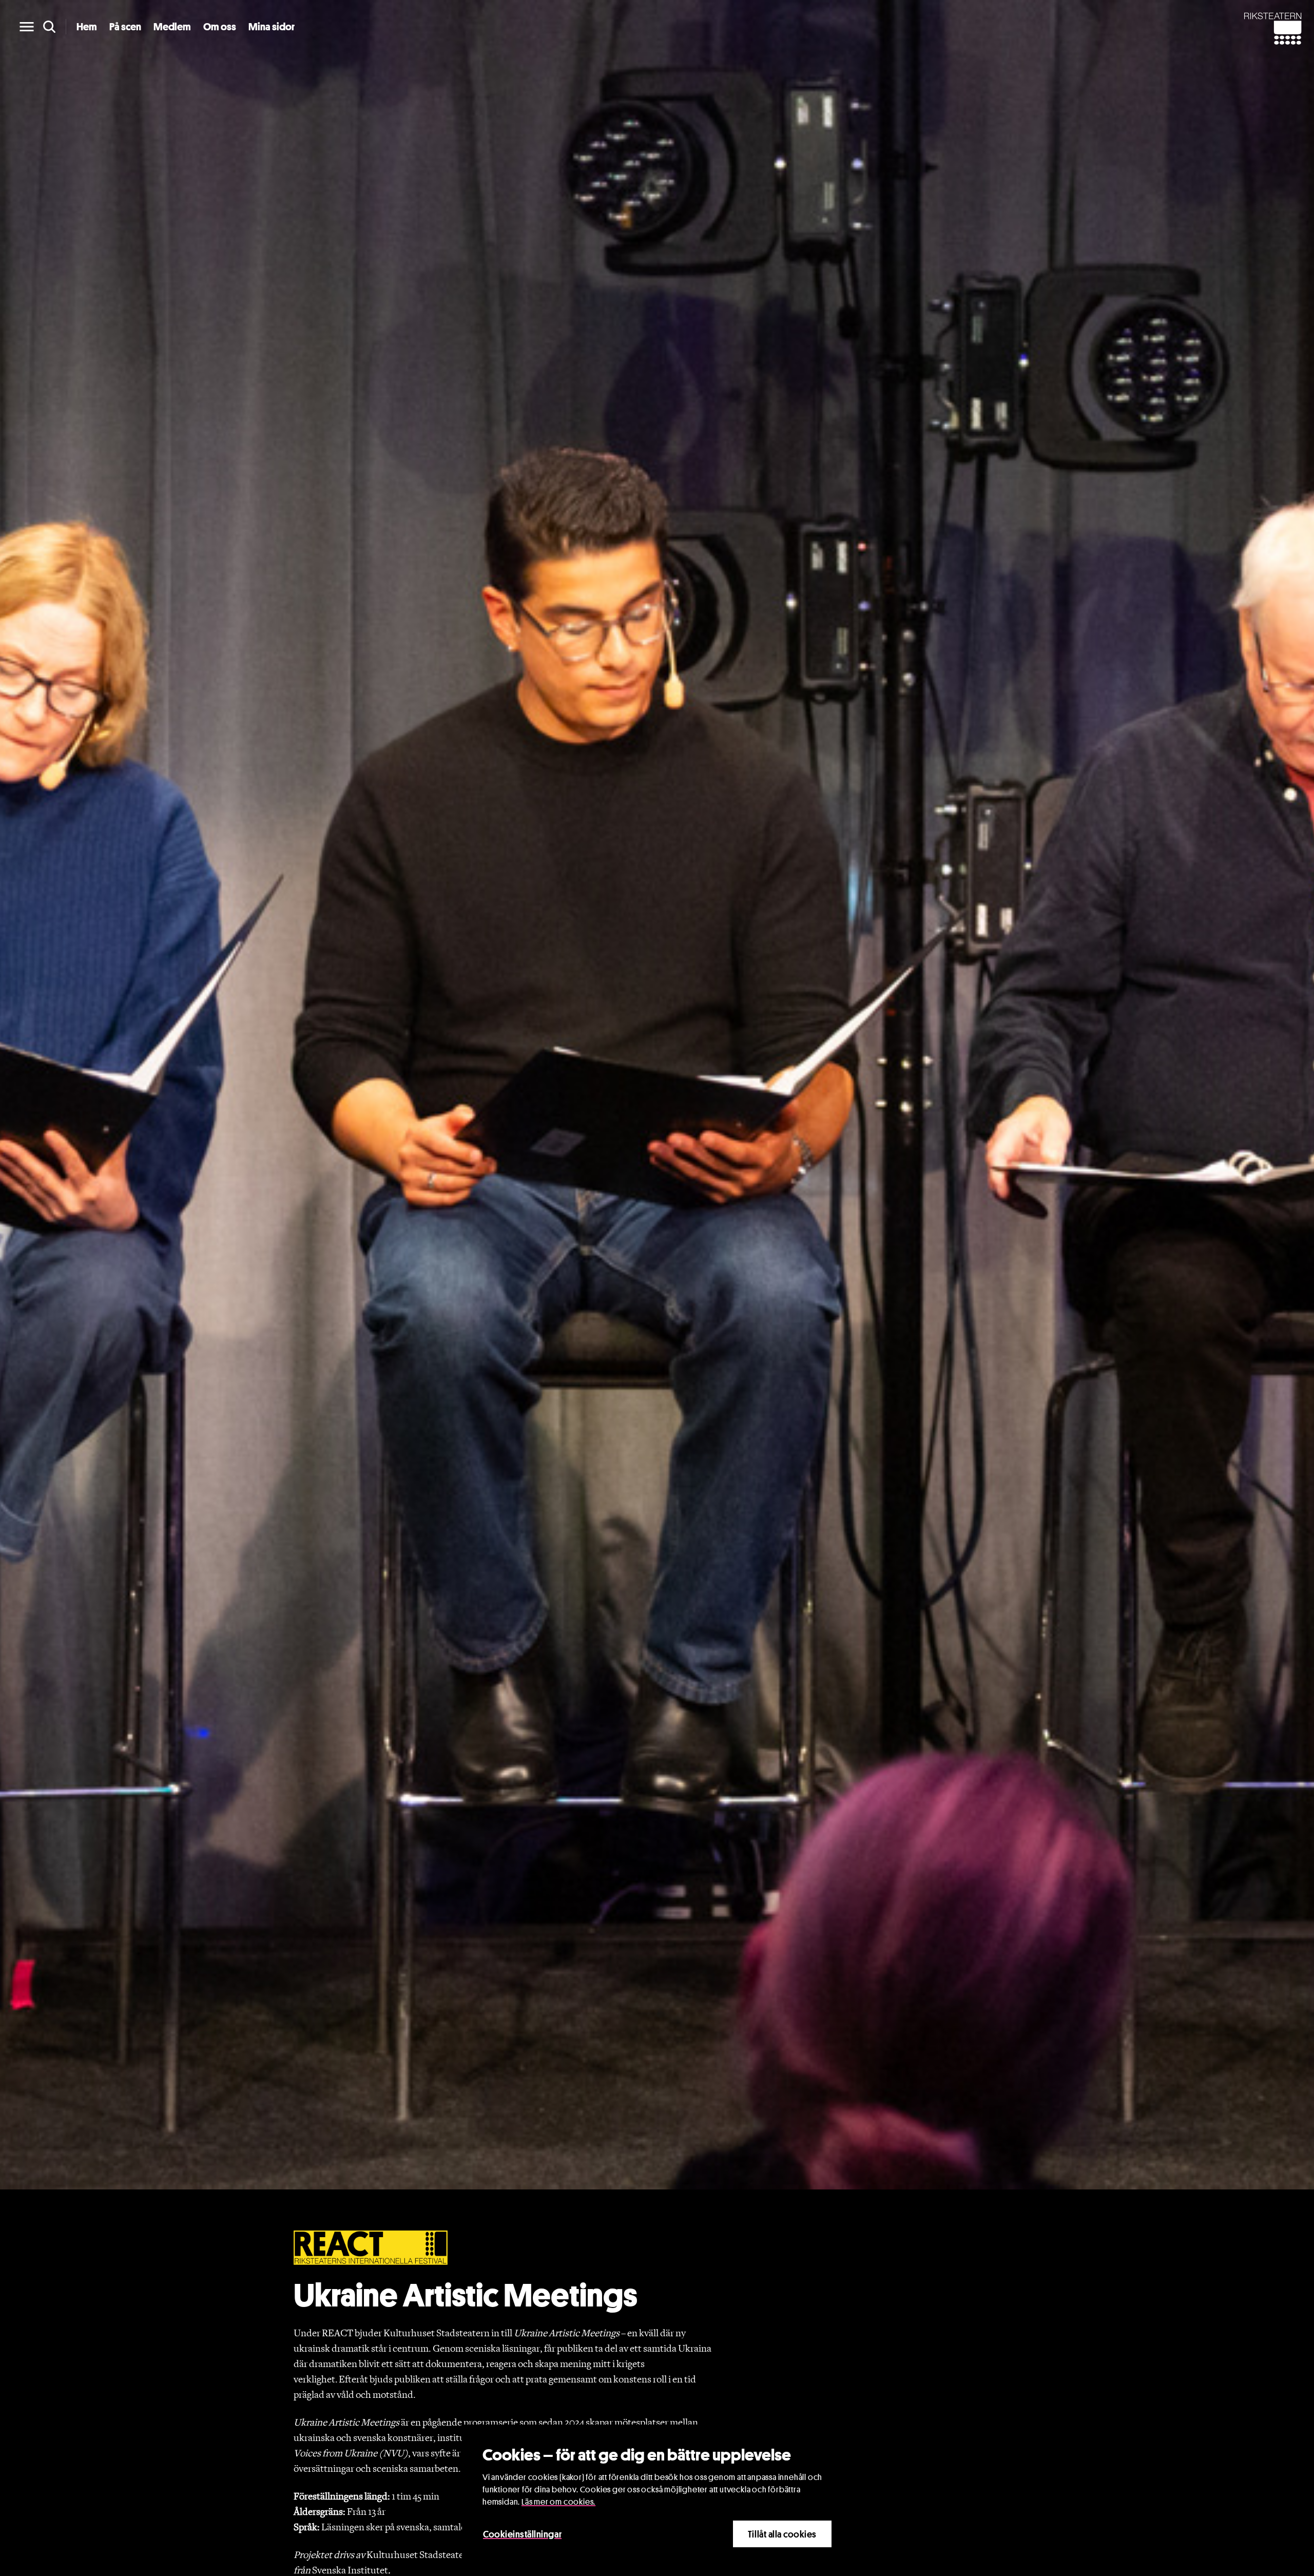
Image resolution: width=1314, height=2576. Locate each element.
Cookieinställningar (522, 2534)
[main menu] (27, 27)
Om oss (220, 27)
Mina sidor (272, 27)
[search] (49, 27)
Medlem (172, 27)
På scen (125, 27)
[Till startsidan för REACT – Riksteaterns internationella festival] (371, 2247)
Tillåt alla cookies (782, 2534)
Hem (87, 27)
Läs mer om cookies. (558, 2502)
